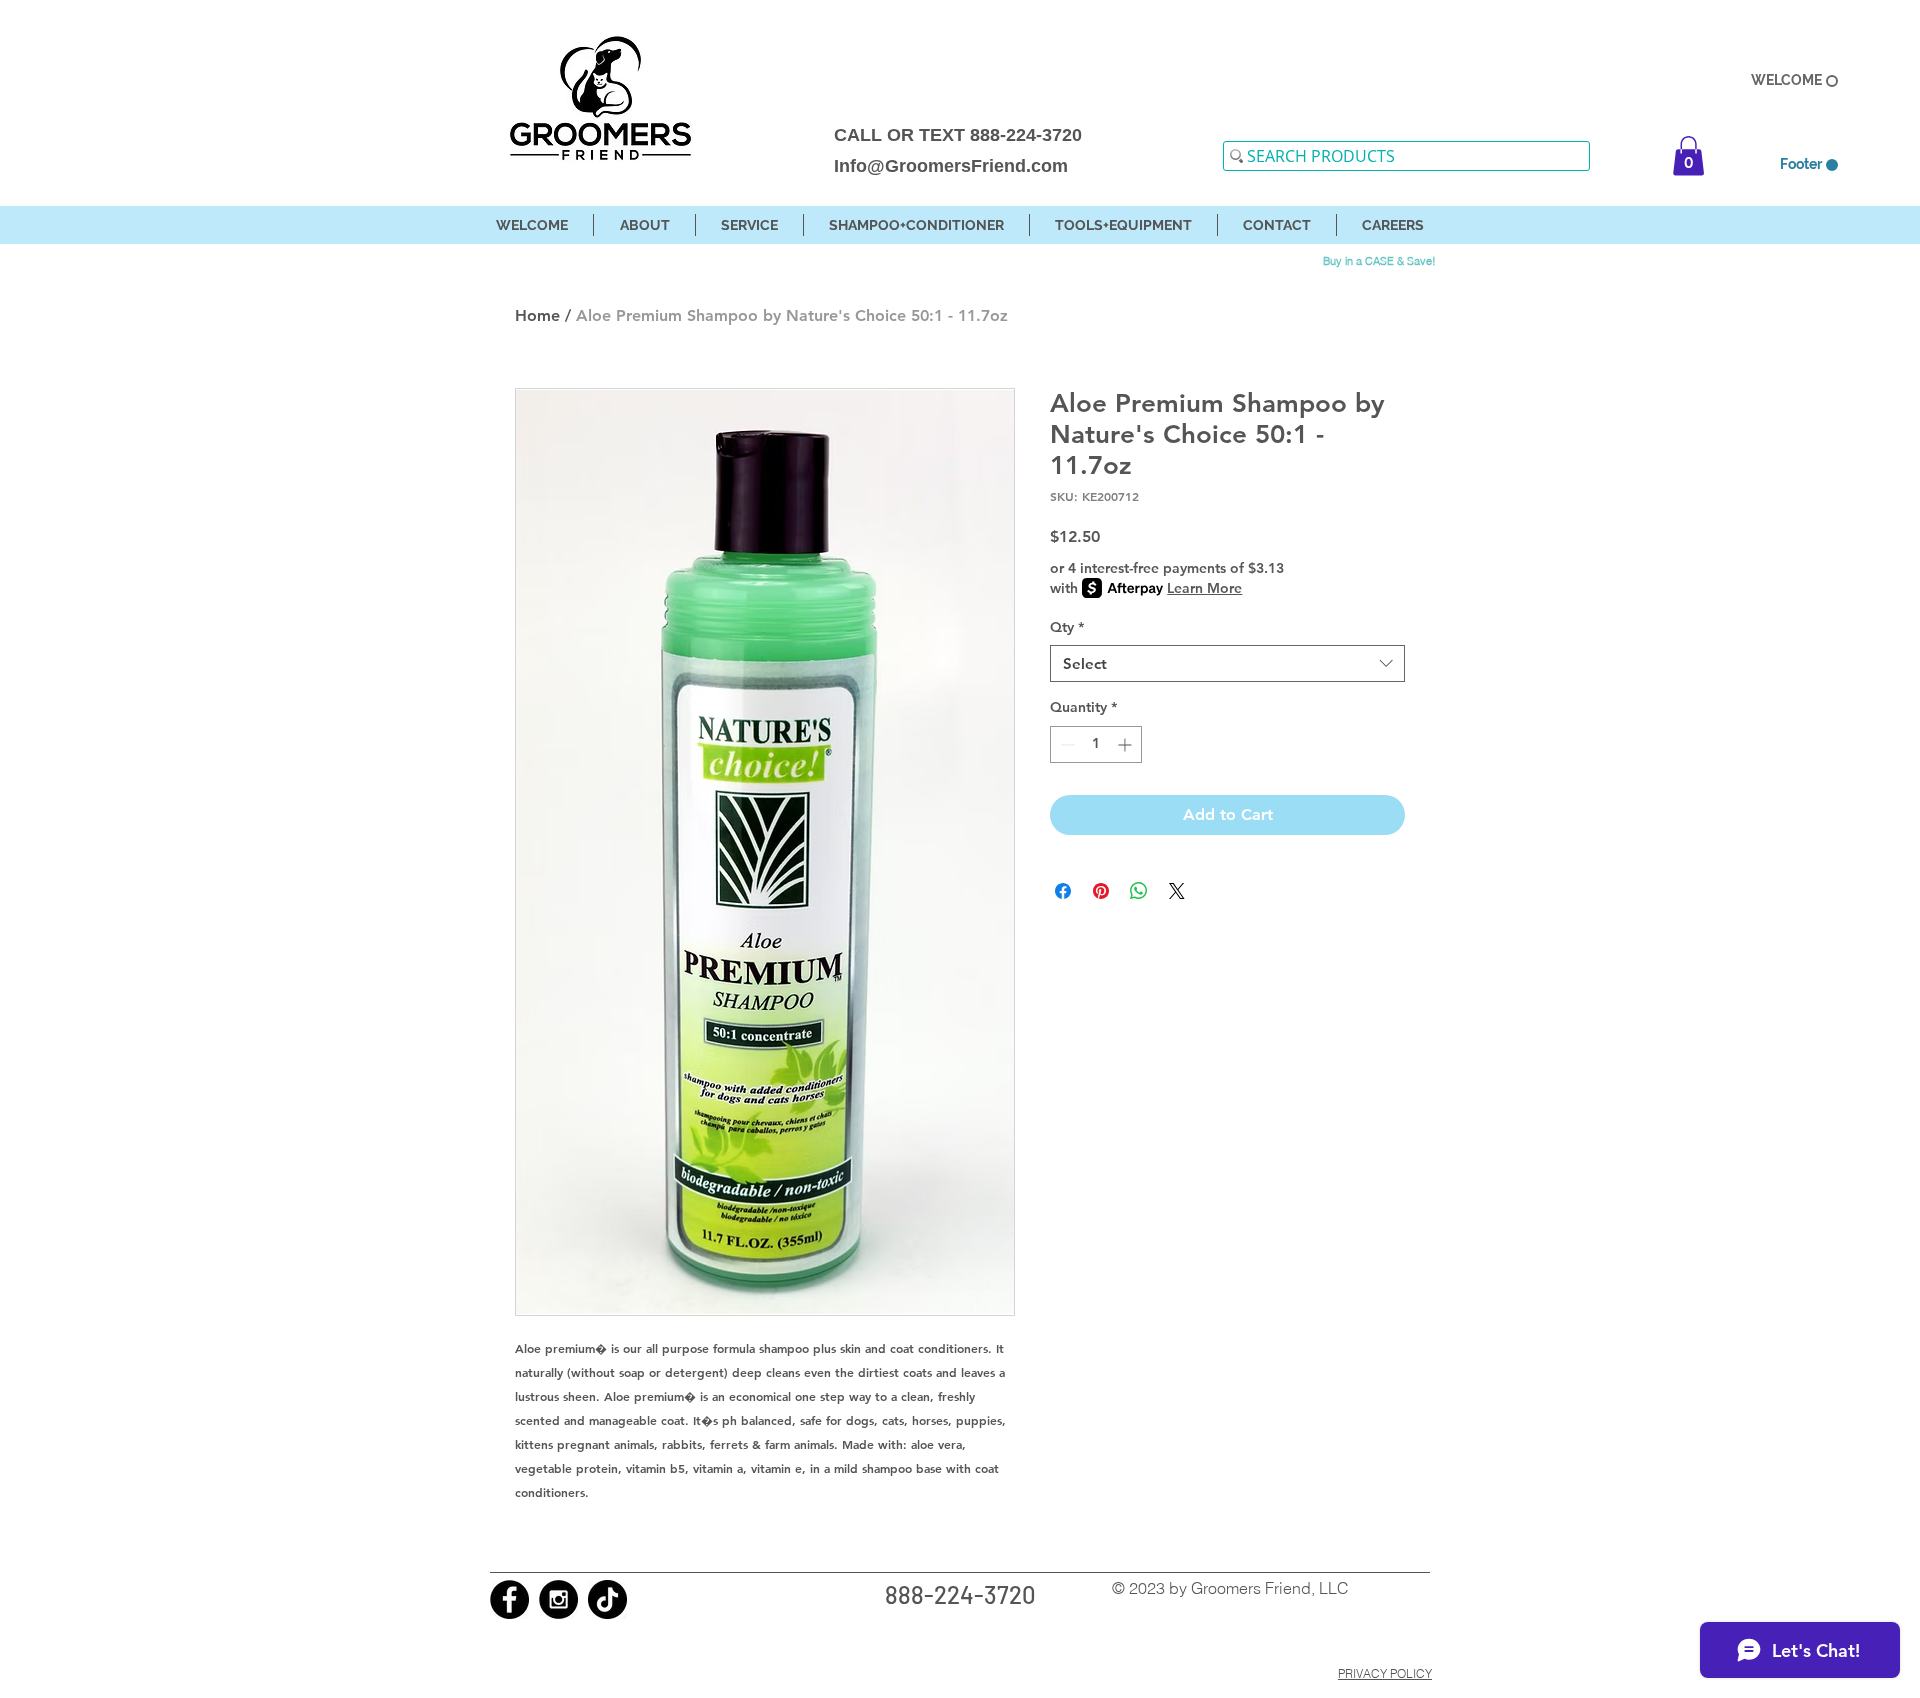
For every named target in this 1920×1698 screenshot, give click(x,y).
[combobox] (1227, 664)
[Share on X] (1177, 891)
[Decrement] (1065, 744)
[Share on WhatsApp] (1139, 891)
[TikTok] (607, 1599)
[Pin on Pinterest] (1101, 891)
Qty (1067, 627)
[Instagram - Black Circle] (558, 1599)
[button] (1688, 155)
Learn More (1204, 588)
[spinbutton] (1096, 744)
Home (537, 315)
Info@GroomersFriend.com (951, 166)
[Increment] (1126, 744)
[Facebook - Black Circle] (509, 1599)
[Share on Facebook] (1063, 891)
